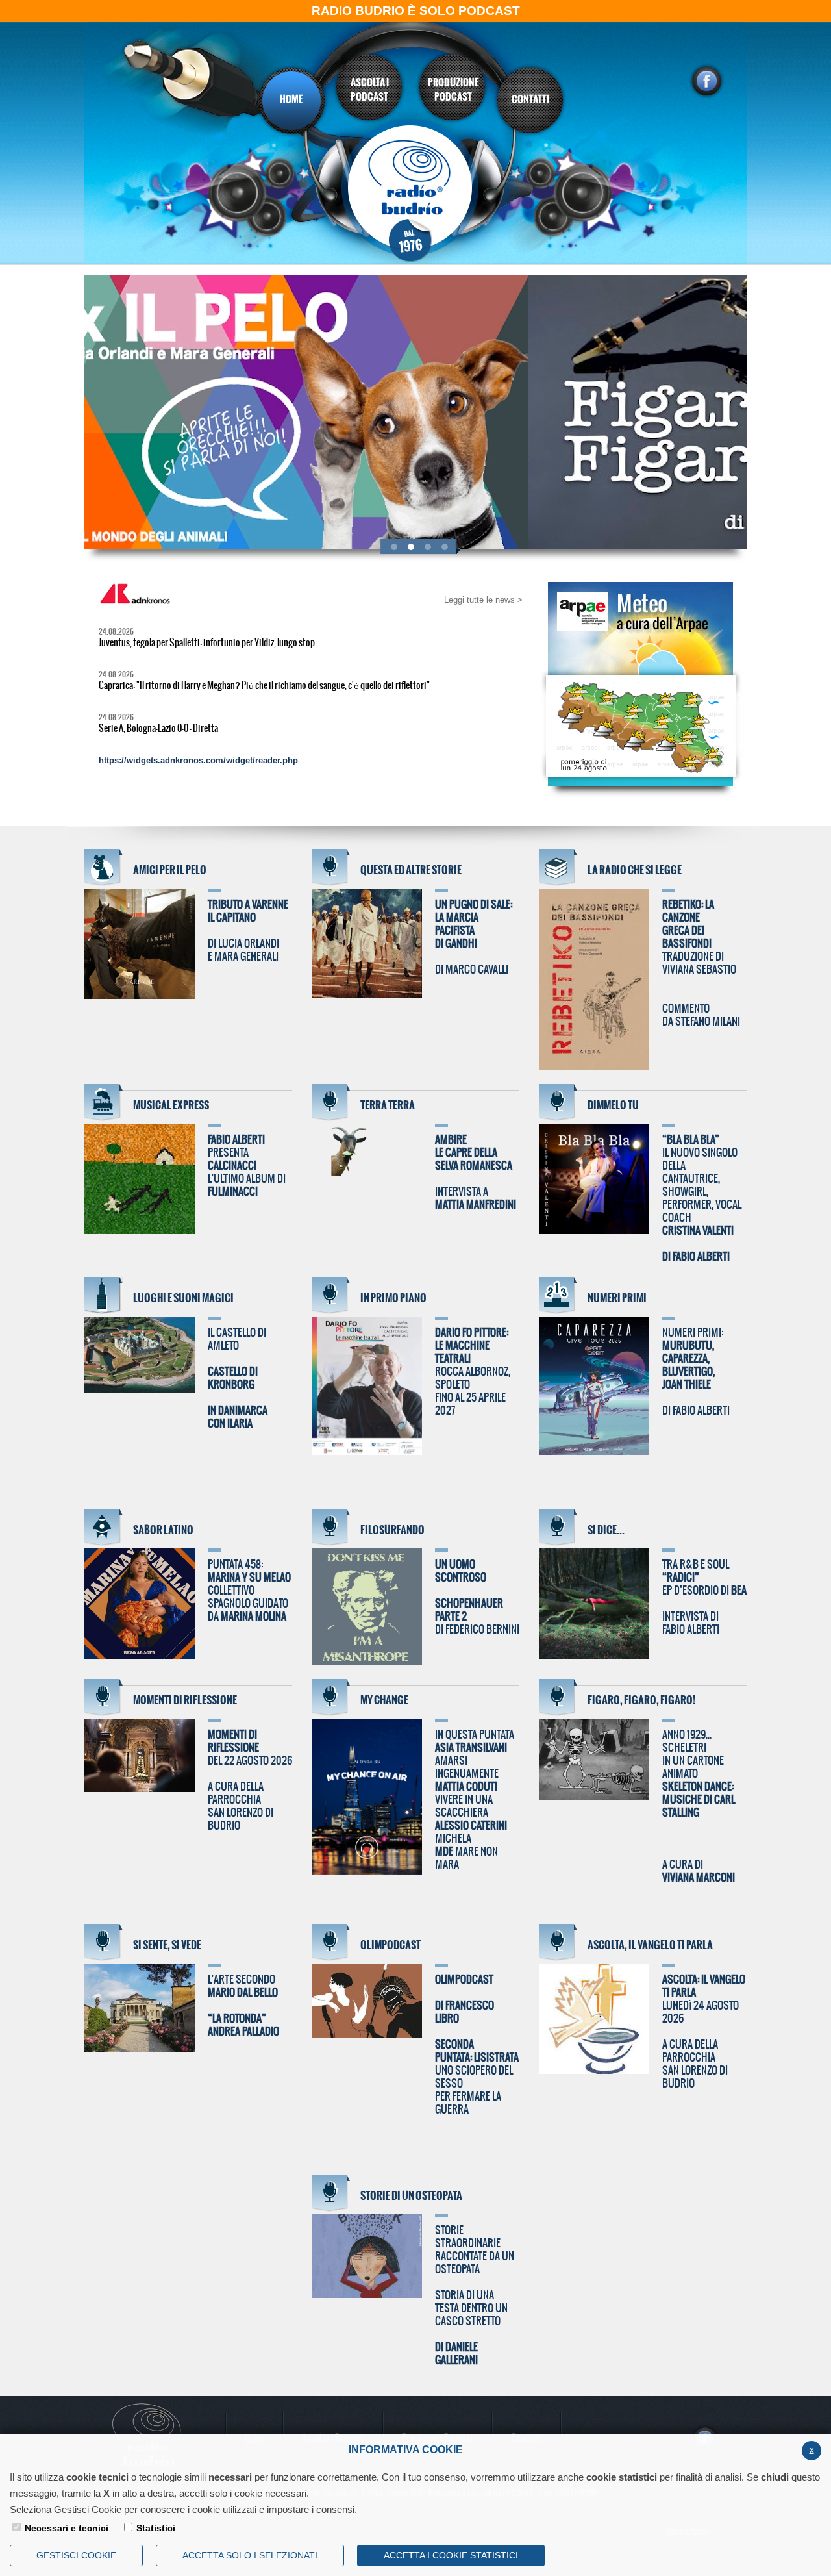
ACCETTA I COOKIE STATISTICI (451, 2555)
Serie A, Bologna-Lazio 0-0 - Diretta (158, 729)
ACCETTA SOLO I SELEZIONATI (250, 2555)
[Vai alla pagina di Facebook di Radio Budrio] (706, 81)
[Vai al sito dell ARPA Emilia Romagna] (634, 712)
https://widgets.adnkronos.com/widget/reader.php (198, 760)
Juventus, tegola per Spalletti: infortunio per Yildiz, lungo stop (207, 643)
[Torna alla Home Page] (416, 193)
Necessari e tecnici (67, 2528)
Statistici (156, 2528)
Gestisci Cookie (76, 2555)
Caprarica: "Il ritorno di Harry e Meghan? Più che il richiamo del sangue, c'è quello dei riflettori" (264, 686)
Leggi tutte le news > (483, 600)
